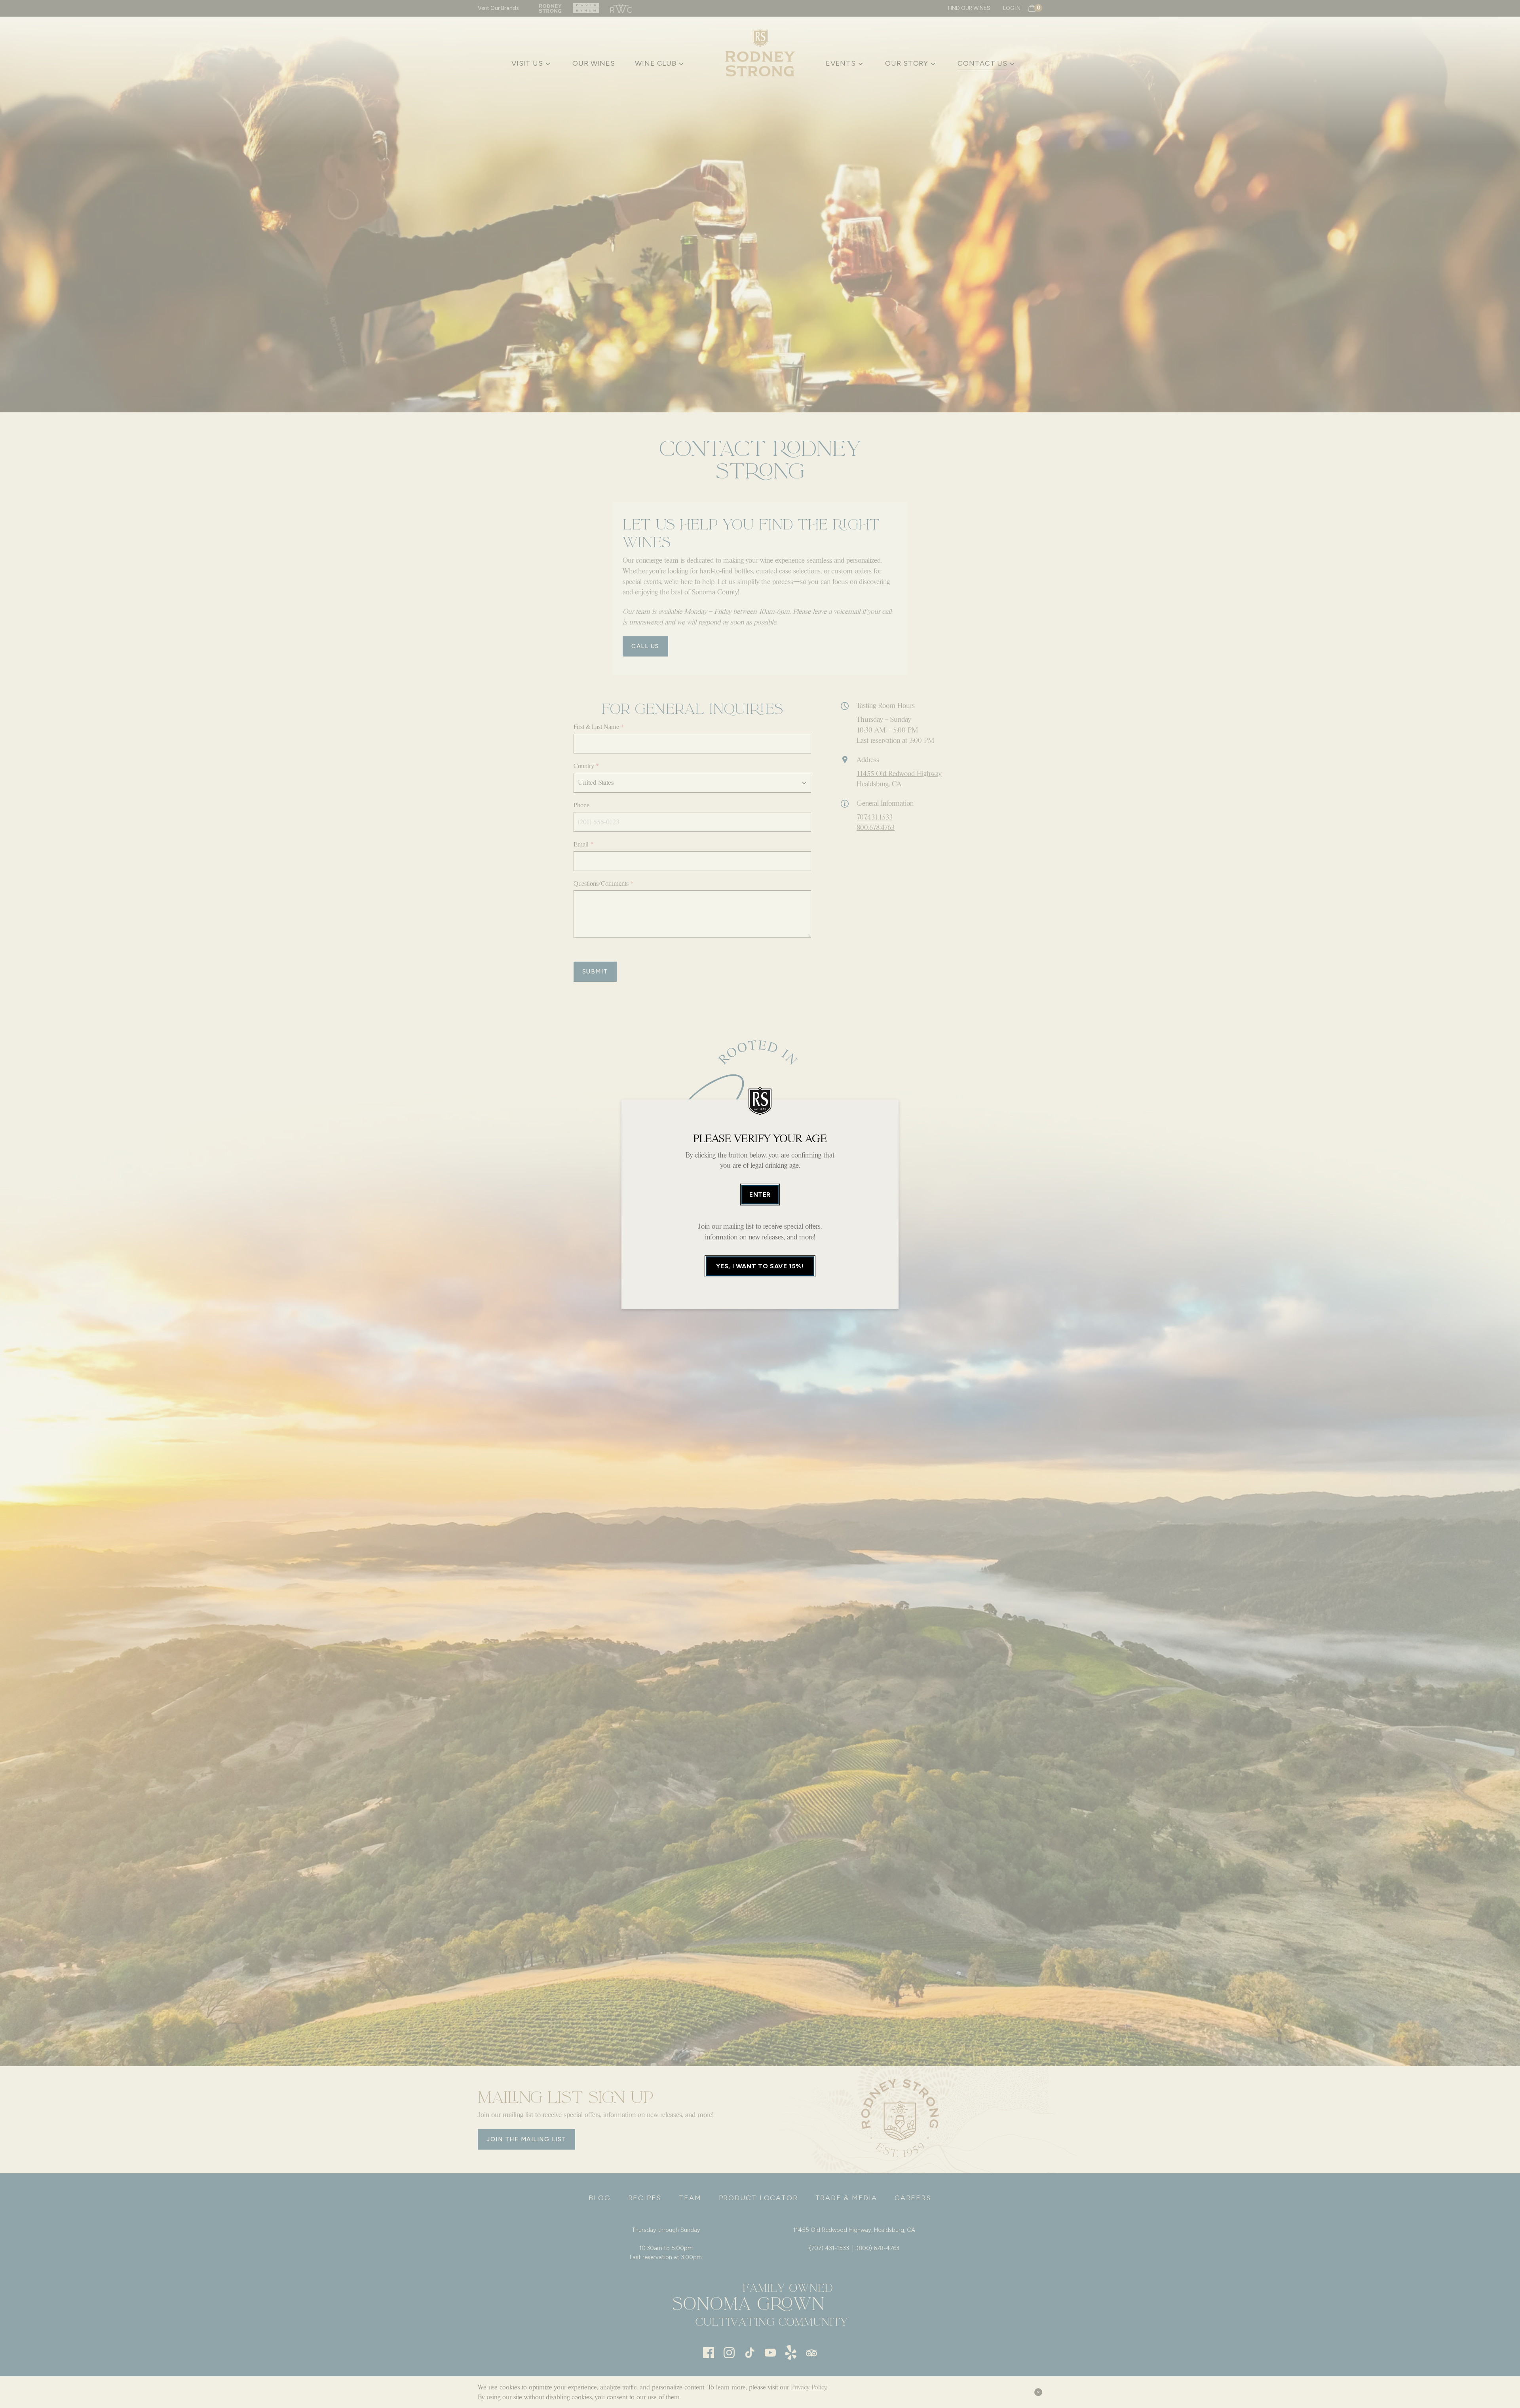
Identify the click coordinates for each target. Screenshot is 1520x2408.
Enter (760, 1195)
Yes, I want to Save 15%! (760, 1266)
